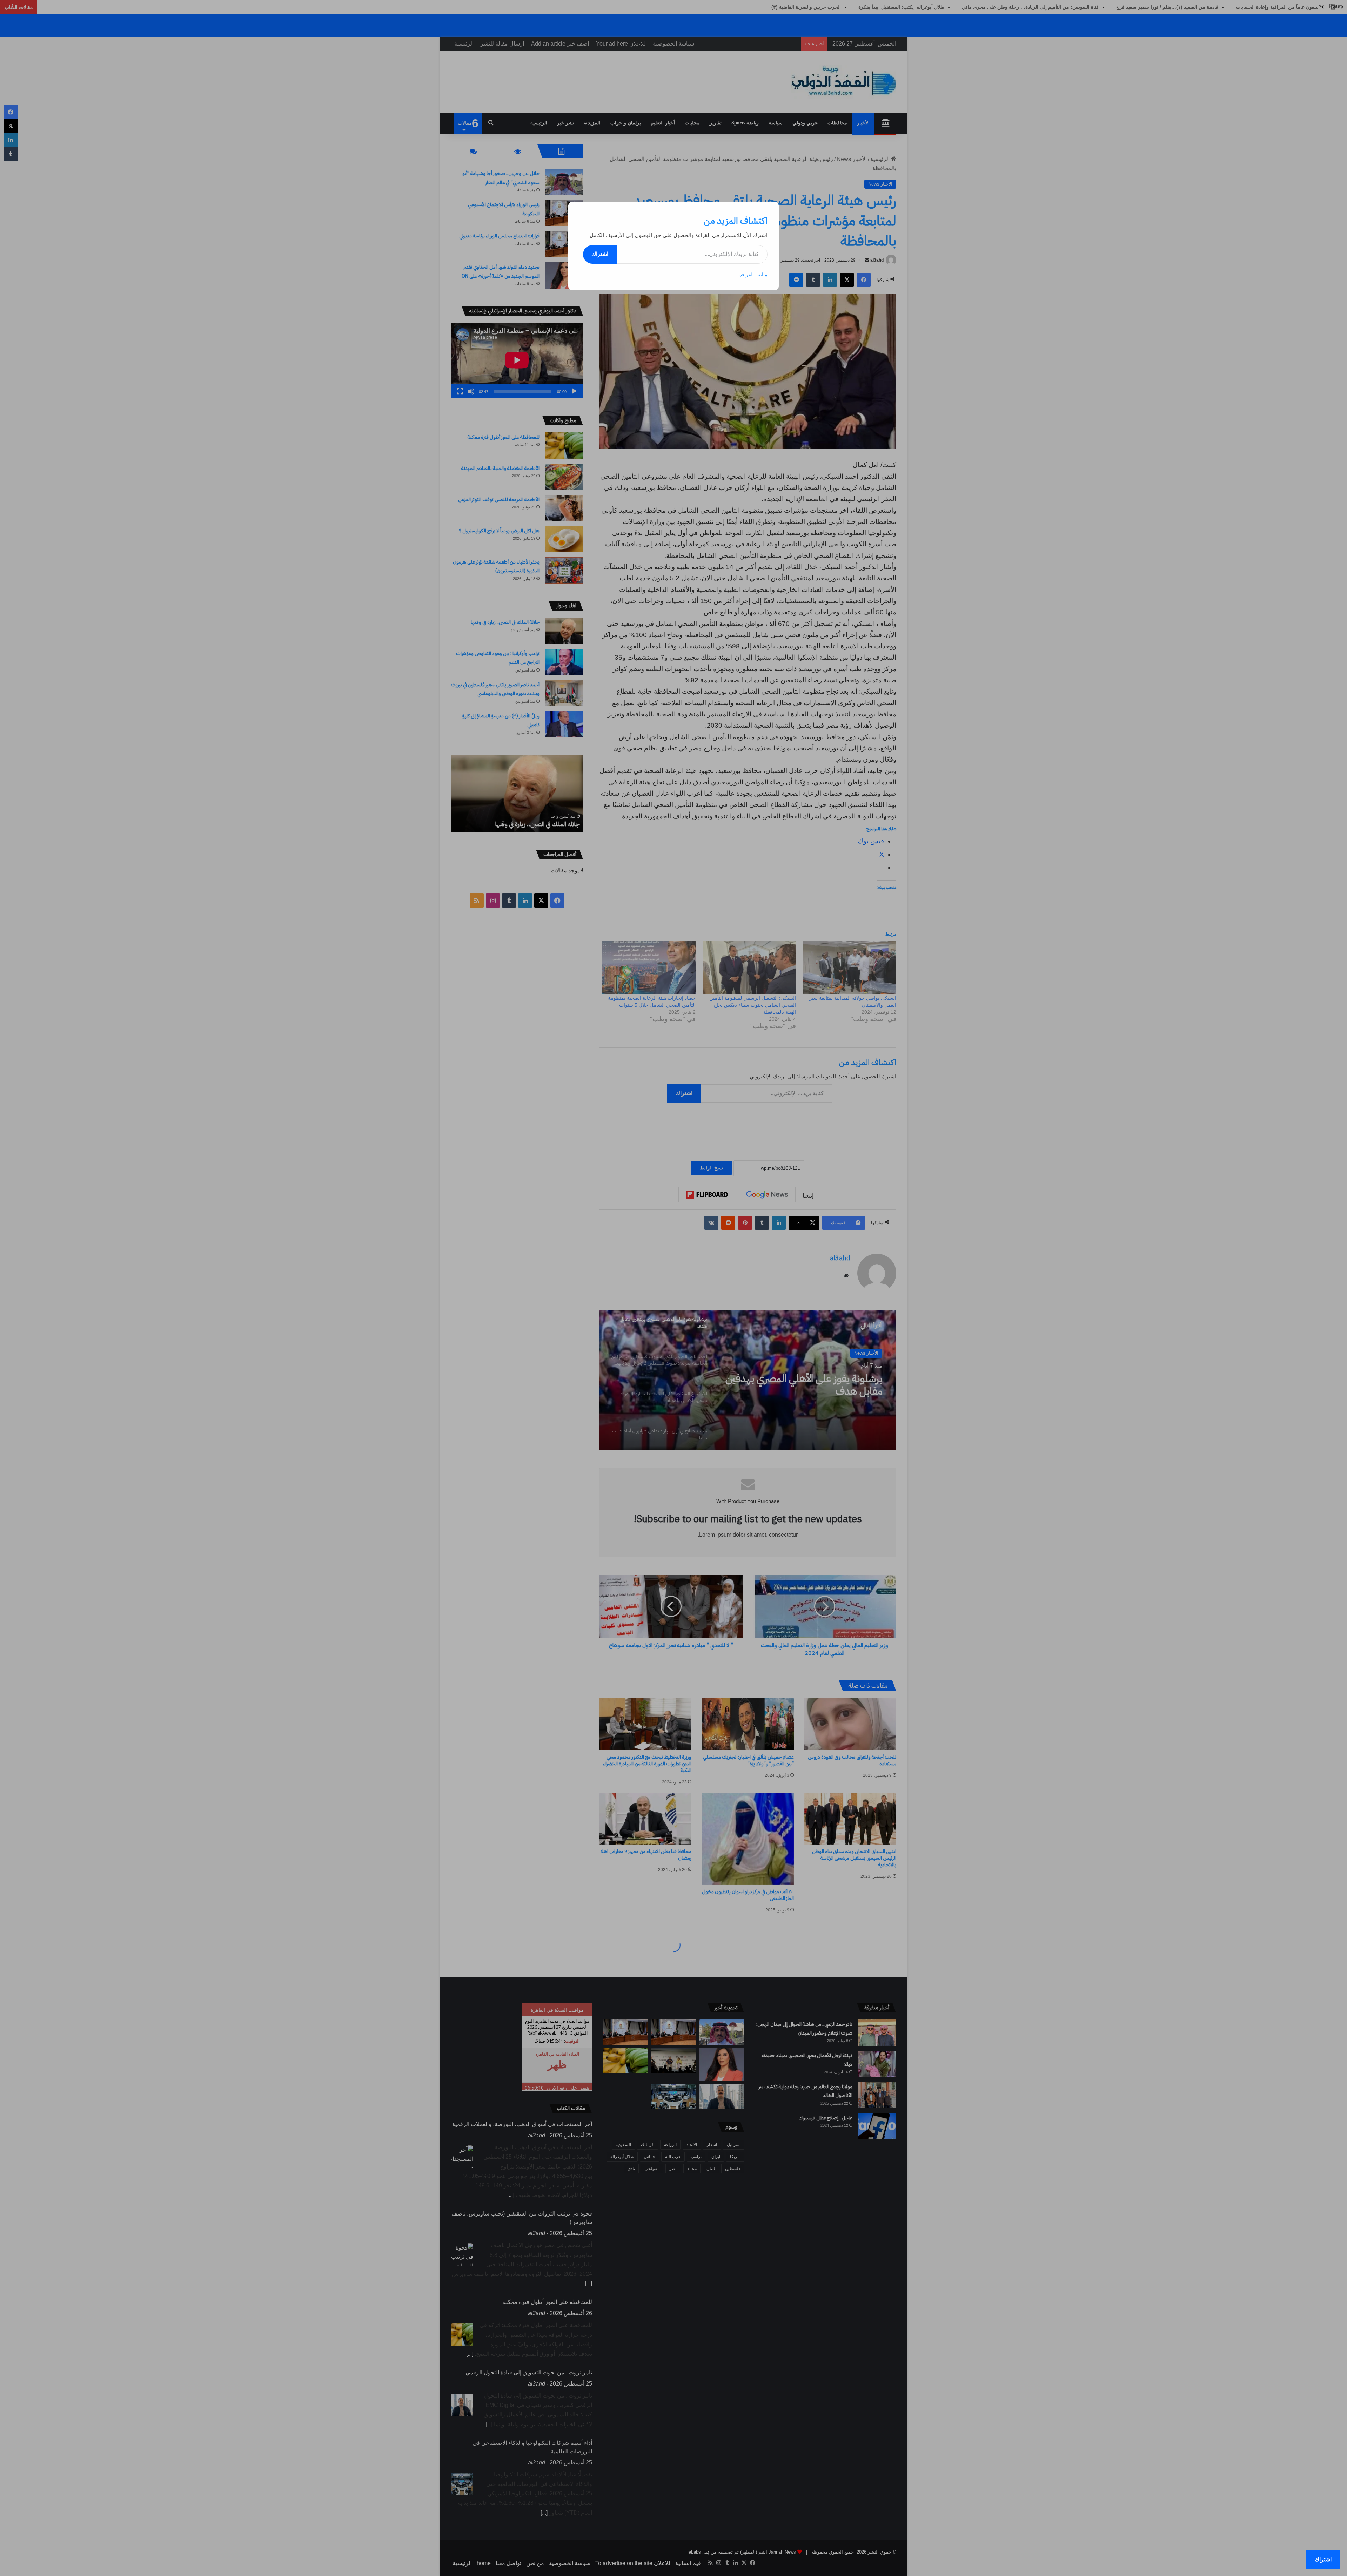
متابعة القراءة (753, 275)
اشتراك (600, 254)
